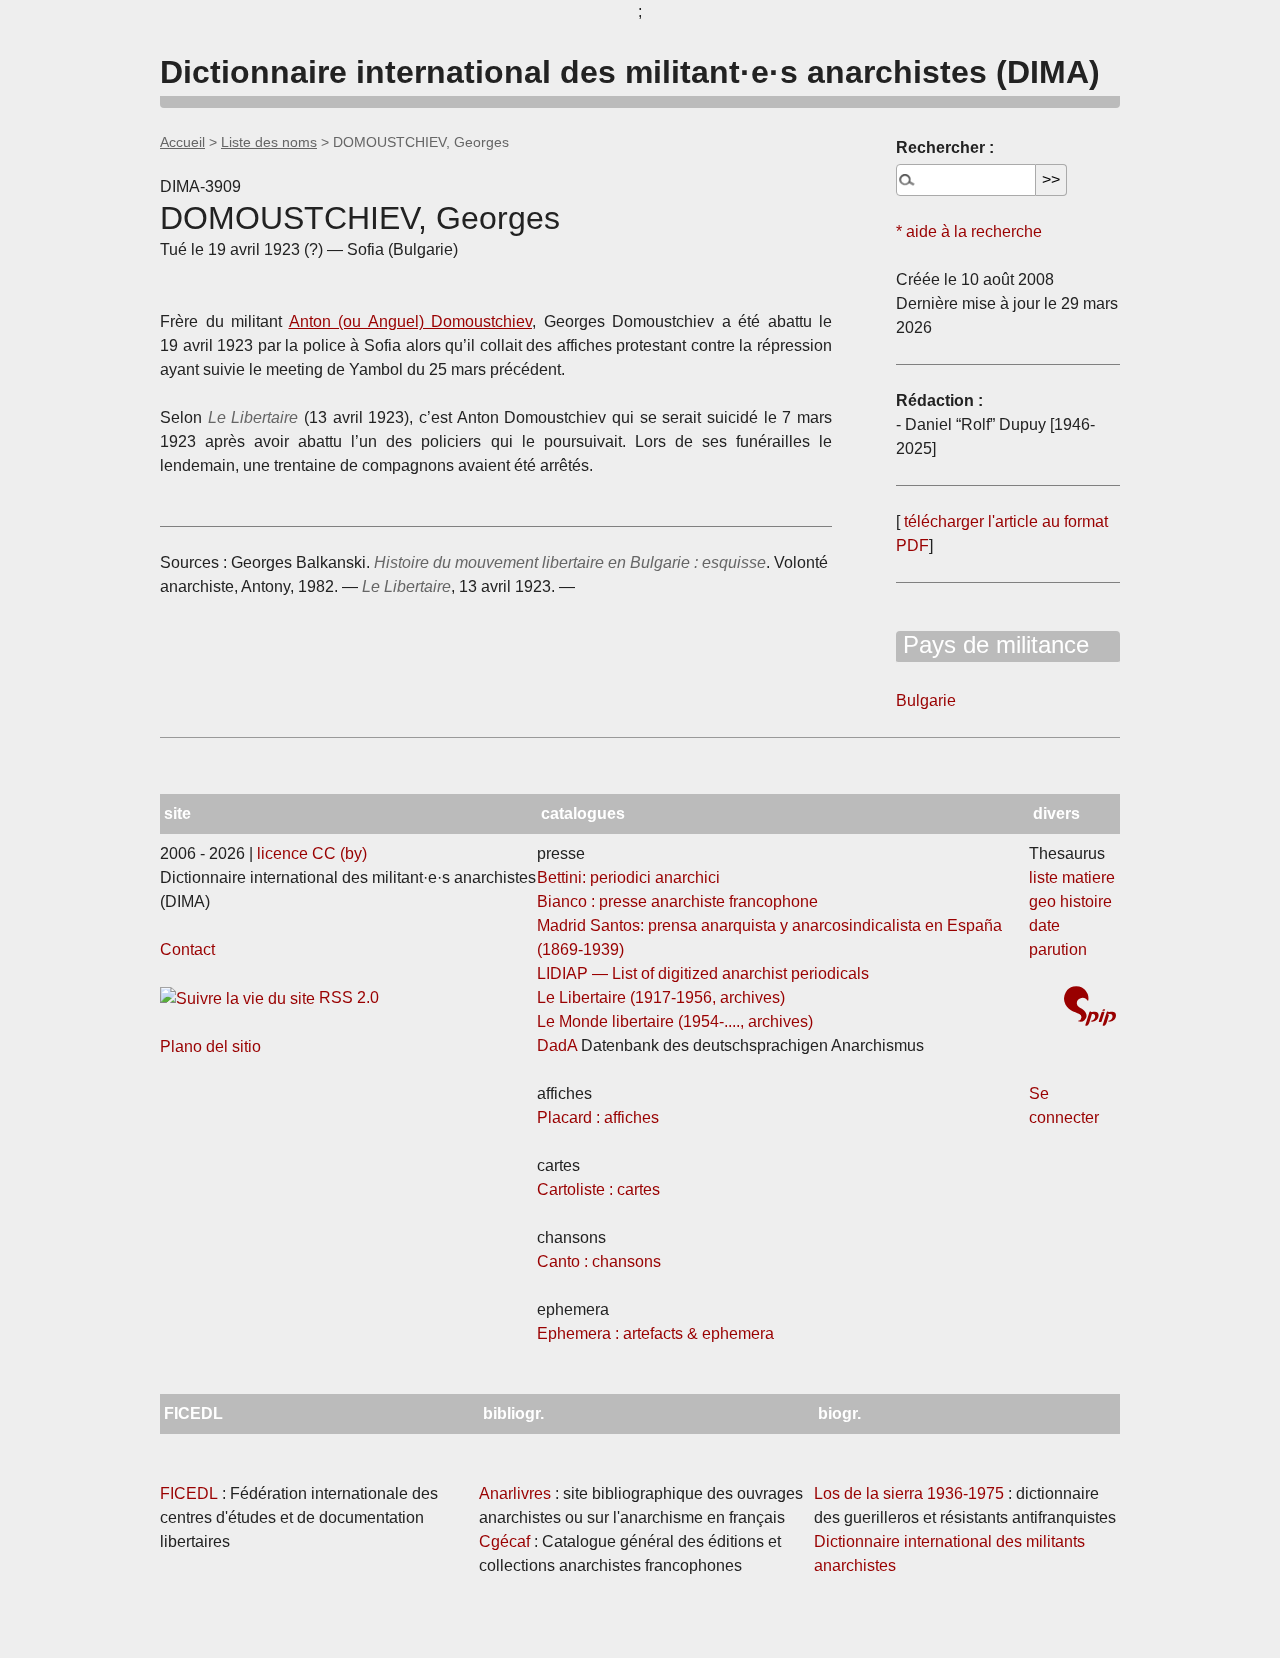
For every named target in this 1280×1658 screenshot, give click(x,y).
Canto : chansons (599, 1261)
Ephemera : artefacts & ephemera (655, 1333)
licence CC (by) (312, 853)
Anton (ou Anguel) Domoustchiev (411, 321)
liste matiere (1072, 877)
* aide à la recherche (969, 231)
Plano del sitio (210, 1046)
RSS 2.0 (347, 997)
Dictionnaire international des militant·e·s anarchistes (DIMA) (630, 72)
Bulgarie (926, 700)
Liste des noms (269, 142)
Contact (187, 949)
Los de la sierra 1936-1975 (909, 1493)
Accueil (182, 142)
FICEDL (189, 1493)
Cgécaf (504, 1541)
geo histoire (1070, 901)
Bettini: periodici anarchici (628, 877)
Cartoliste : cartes (598, 1189)
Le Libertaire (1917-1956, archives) (661, 997)
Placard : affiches (598, 1117)
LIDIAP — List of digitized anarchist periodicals (703, 973)
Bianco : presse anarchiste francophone (677, 901)
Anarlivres (515, 1493)
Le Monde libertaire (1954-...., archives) (675, 1021)
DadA (557, 1045)
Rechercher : (945, 147)
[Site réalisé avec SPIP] (1090, 1008)
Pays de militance (992, 644)
